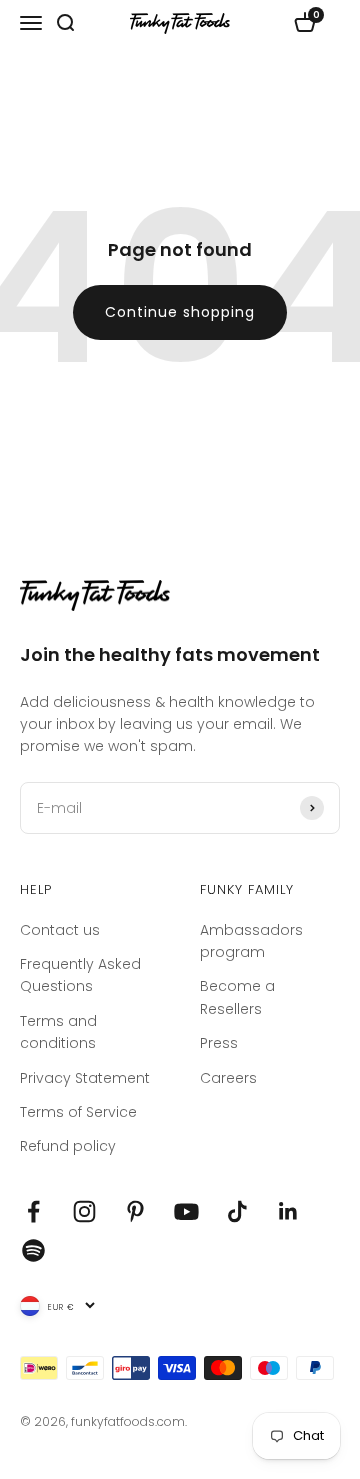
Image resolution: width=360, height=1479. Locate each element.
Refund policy (68, 1146)
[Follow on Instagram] (84, 1211)
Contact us (60, 930)
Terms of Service (78, 1112)
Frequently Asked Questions (80, 975)
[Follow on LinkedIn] (288, 1211)
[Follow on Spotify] (33, 1250)
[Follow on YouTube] (186, 1211)
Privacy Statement (85, 1078)
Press (219, 1043)
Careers (228, 1078)
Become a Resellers (237, 997)
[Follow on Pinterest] (135, 1211)
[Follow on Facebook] (33, 1211)
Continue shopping (180, 312)
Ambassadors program (251, 941)
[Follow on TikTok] (237, 1211)
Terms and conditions (58, 1032)
